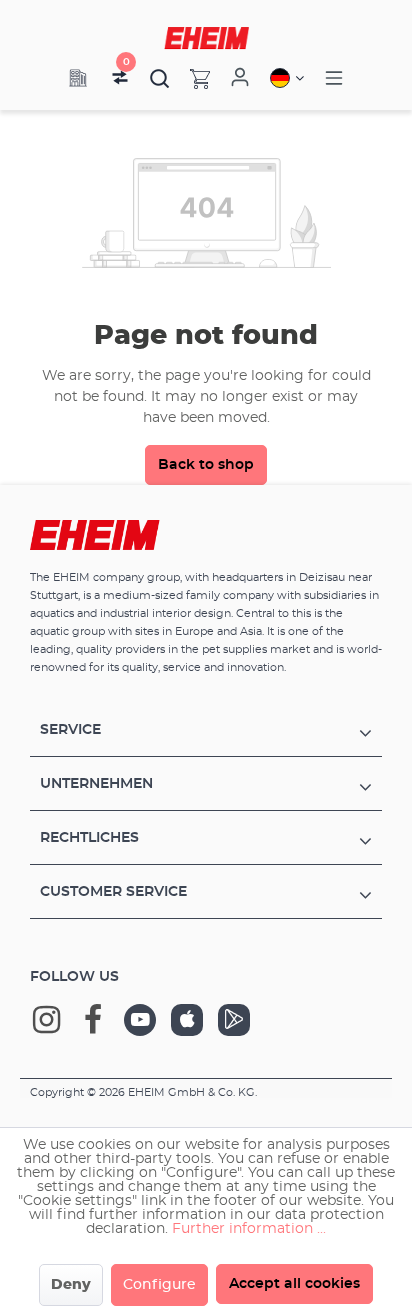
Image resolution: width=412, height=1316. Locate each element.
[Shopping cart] (190, 78)
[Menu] (334, 78)
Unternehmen (96, 784)
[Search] (160, 78)
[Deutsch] (287, 78)
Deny (71, 1285)
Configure (159, 1285)
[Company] (78, 78)
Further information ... (249, 1229)
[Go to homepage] (206, 38)
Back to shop (206, 465)
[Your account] (240, 78)
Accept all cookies (294, 1284)
